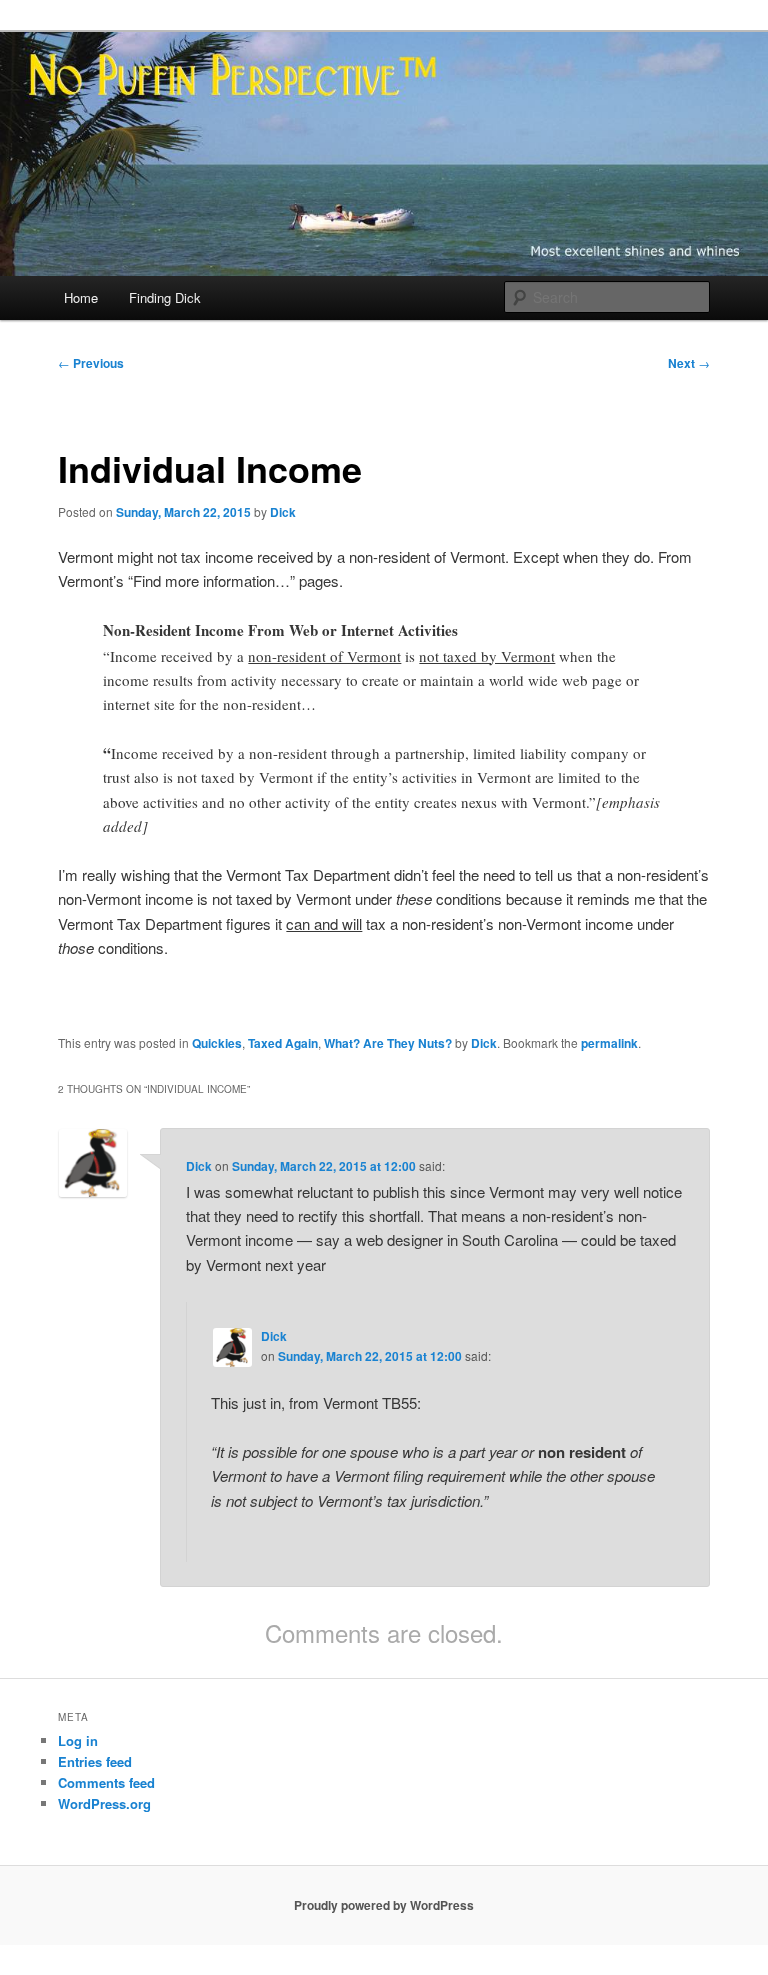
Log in (78, 1740)
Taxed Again (283, 1043)
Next (689, 363)
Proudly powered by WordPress (384, 1905)
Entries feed (95, 1761)
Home (81, 297)
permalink (609, 1043)
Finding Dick (165, 297)
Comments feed (106, 1782)
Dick (283, 512)
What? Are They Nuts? (388, 1043)
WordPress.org (104, 1803)
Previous (91, 363)
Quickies (217, 1043)
